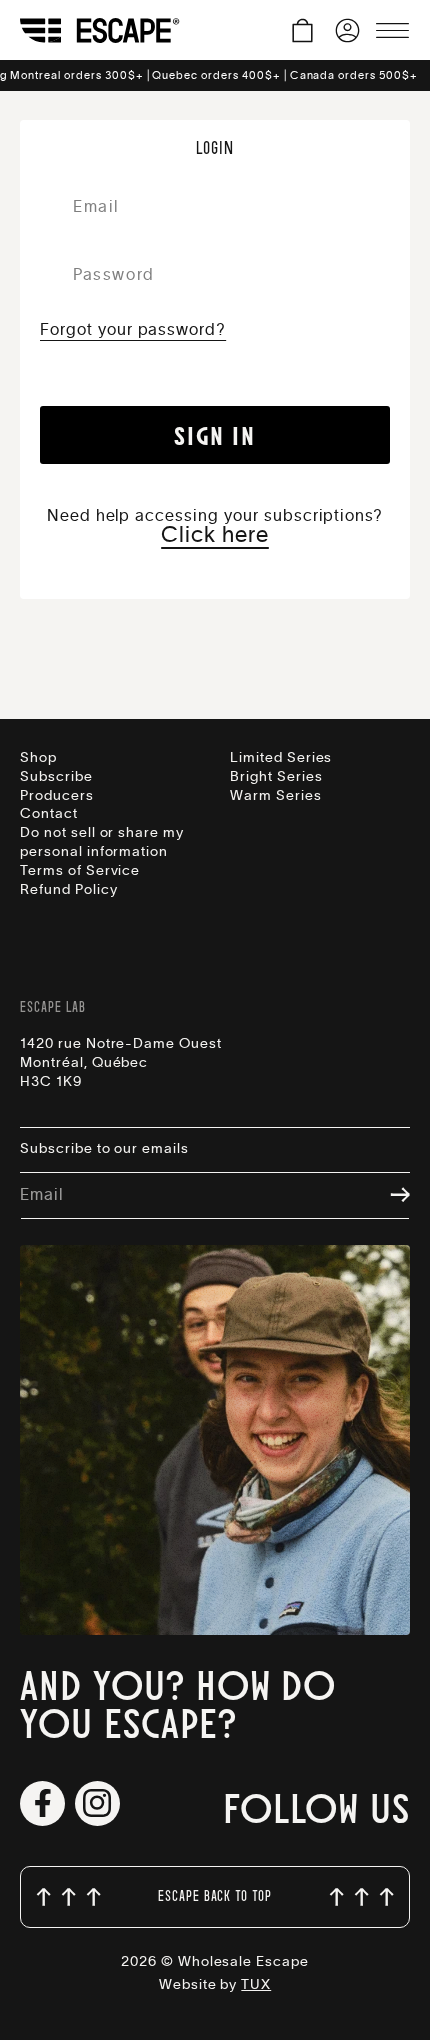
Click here (215, 535)
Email (41, 1195)
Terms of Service (80, 871)
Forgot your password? (133, 330)
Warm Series (276, 796)
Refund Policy (68, 890)
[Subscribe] (390, 1196)
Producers (57, 796)
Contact (49, 814)
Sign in (214, 435)
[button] (302, 30)
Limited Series (281, 758)
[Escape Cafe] (100, 30)
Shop (38, 758)
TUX (256, 1985)
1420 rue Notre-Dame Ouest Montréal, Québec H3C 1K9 (121, 1063)
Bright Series (276, 777)
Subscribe (56, 777)
